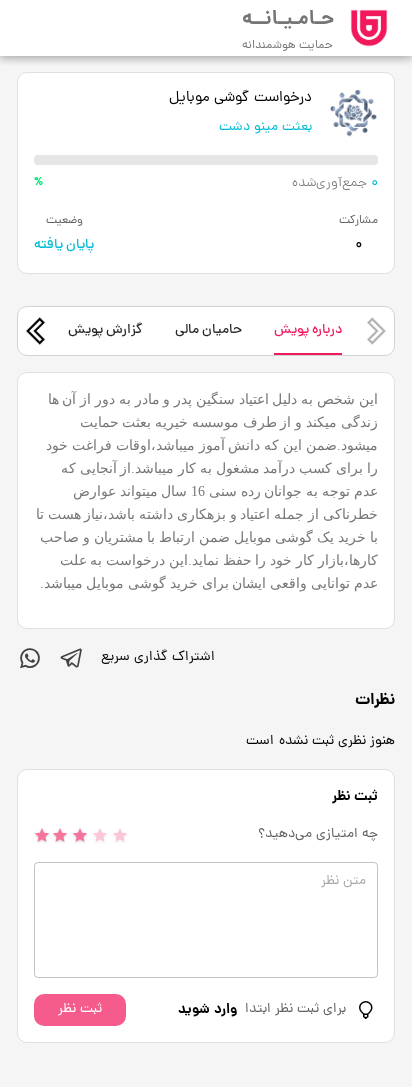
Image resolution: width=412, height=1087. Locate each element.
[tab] (308, 331)
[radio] (42, 835)
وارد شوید (207, 1010)
